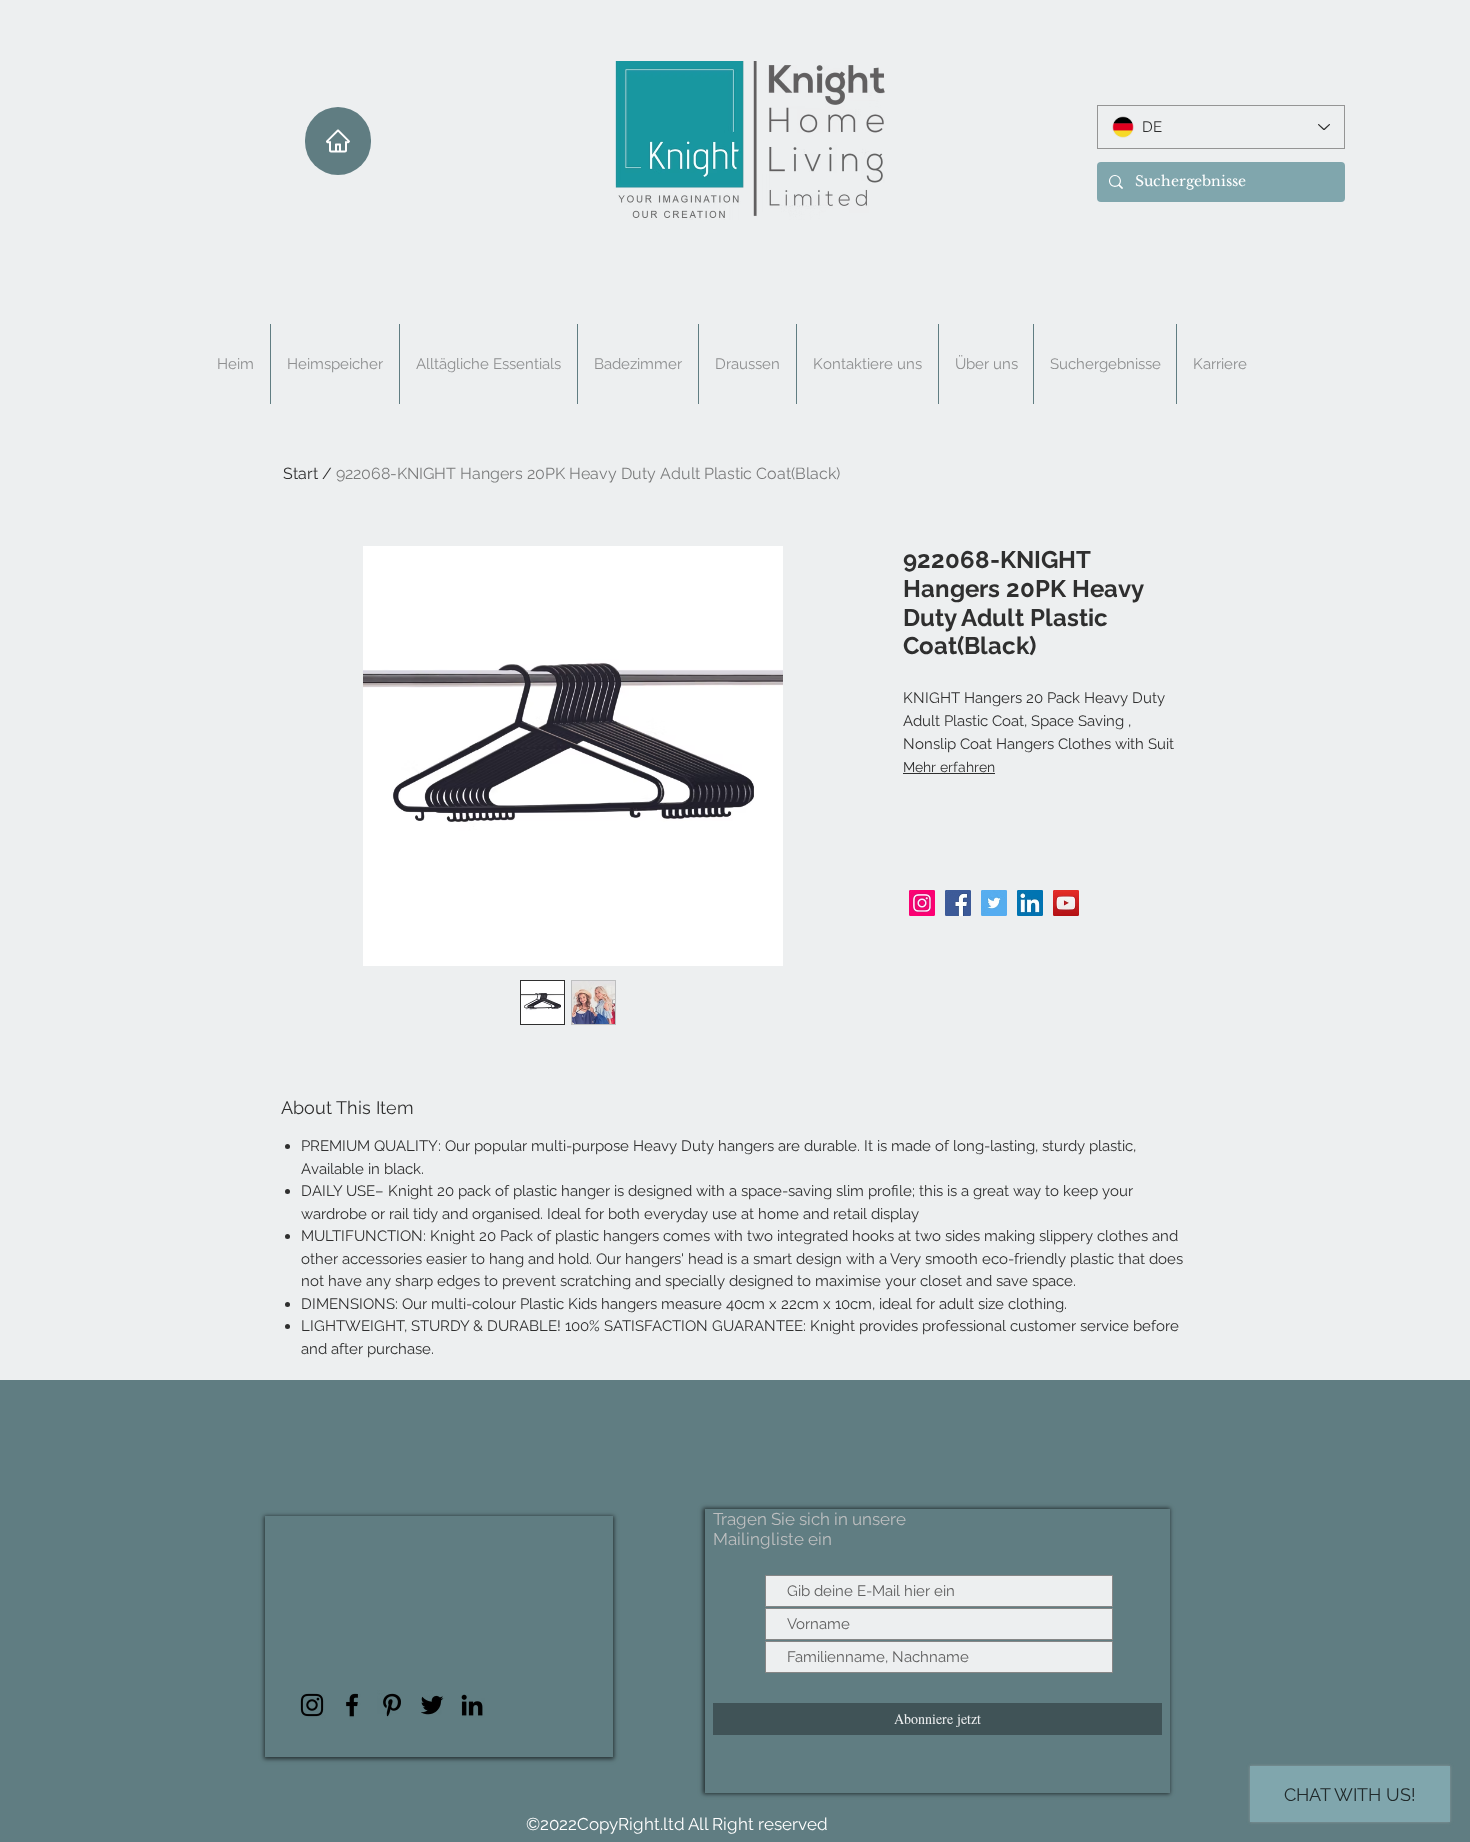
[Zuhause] (338, 141)
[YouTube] (1066, 903)
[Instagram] (922, 903)
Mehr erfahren (949, 767)
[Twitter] (994, 903)
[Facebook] (958, 903)
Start (300, 473)
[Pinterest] (392, 1705)
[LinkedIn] (1030, 903)
